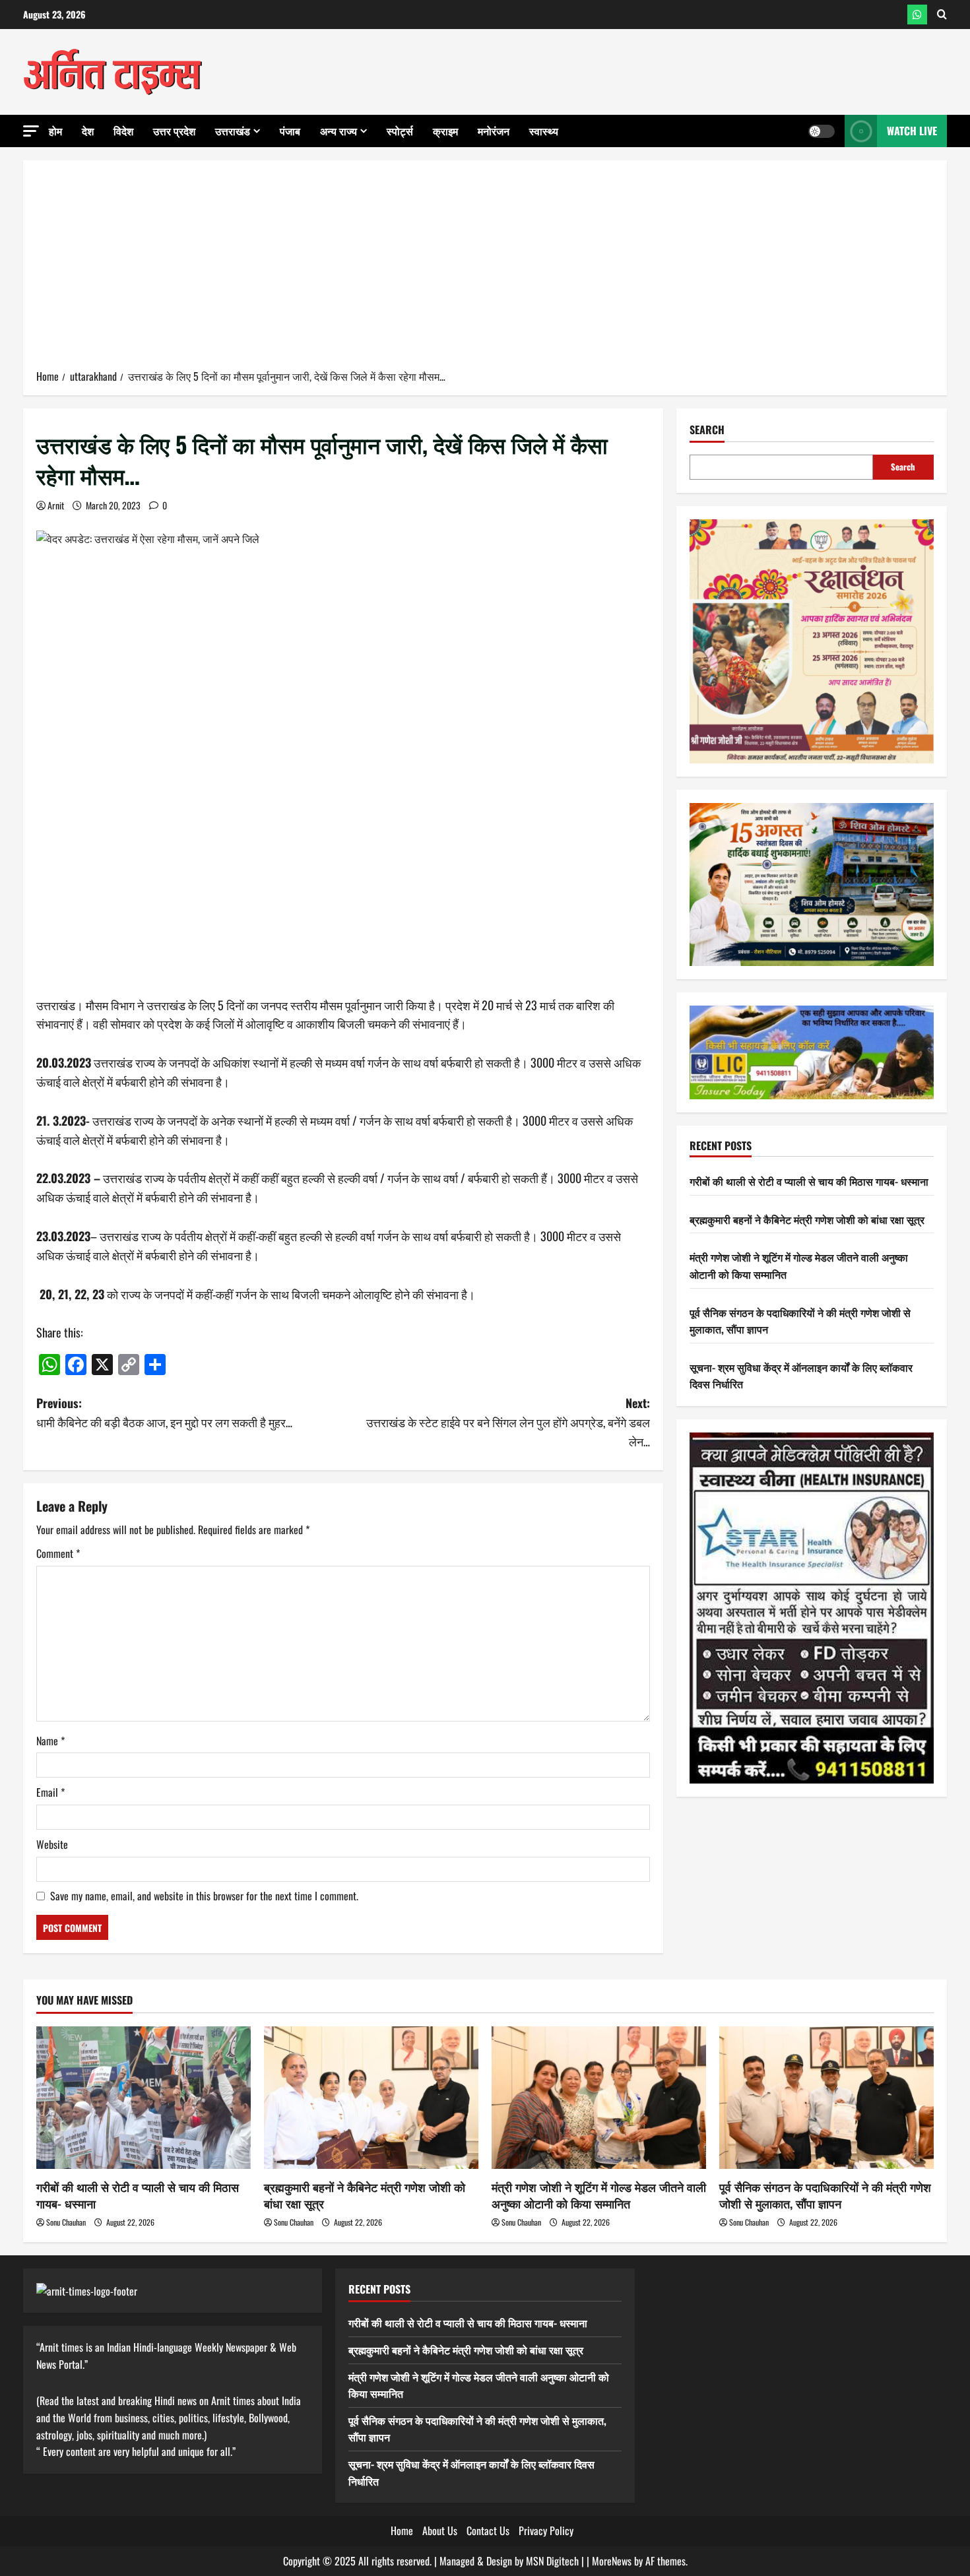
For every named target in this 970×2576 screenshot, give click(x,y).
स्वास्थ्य (544, 131)
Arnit (56, 505)
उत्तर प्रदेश (174, 131)
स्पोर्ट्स (400, 131)
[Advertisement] (485, 269)
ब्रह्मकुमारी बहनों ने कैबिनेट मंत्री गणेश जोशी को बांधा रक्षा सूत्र (807, 1219)
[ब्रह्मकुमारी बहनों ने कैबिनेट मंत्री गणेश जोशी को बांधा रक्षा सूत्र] (371, 2098)
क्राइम (445, 131)
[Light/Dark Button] (822, 131)
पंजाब (290, 131)
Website (52, 1844)
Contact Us (488, 2530)
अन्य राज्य (339, 131)
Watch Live (912, 131)
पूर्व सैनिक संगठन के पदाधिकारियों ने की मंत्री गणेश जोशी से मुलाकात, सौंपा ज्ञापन (825, 2195)
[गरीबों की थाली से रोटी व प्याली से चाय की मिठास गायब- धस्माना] (144, 2098)
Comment (58, 1553)
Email (50, 1792)
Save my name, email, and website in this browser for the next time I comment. (204, 1896)
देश (88, 131)
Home (402, 2530)
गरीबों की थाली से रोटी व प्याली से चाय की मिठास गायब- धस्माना (809, 1181)
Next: (508, 1422)
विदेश (123, 131)
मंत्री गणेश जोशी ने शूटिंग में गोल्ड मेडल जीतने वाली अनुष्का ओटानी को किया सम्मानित (599, 2195)
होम (55, 131)
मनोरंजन (494, 131)
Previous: (164, 1412)
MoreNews (612, 2561)
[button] (31, 131)
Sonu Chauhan (66, 2222)
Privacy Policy (546, 2530)
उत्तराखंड (233, 131)
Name (50, 1741)
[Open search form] (942, 15)
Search (707, 430)
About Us (440, 2530)
